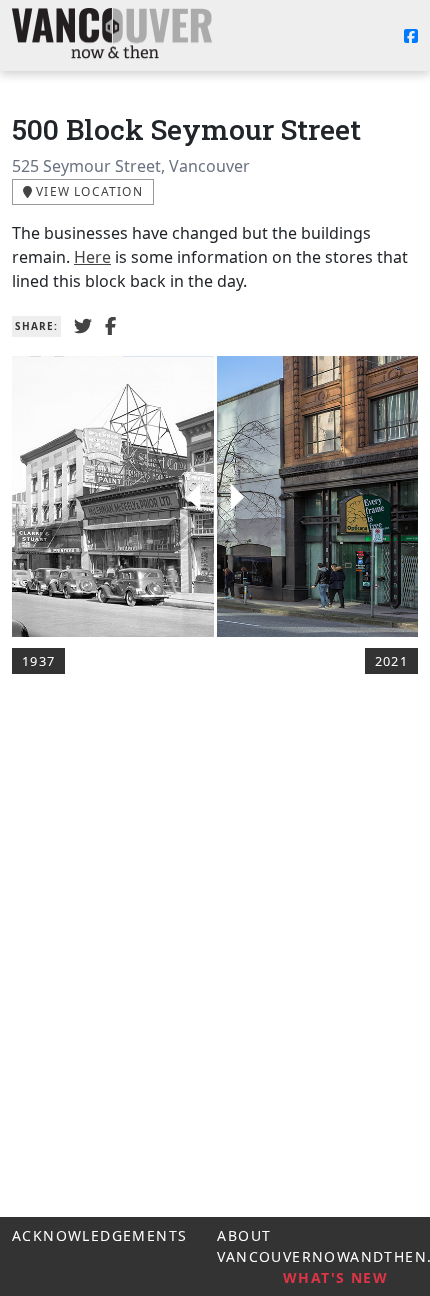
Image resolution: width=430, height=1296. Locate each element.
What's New (335, 1277)
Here (92, 257)
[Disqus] (215, 976)
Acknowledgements (99, 1235)
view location (87, 191)
